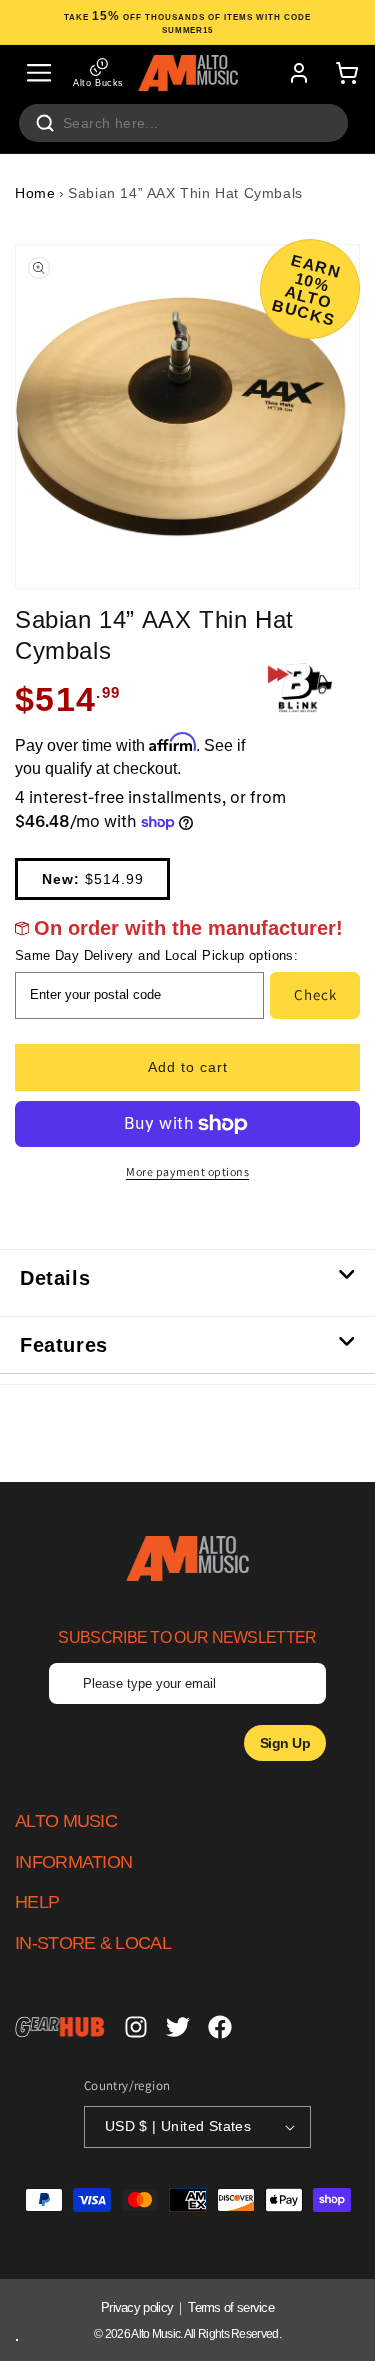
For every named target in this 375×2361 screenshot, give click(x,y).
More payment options (187, 1171)
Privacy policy (137, 2307)
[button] (39, 73)
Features (64, 1345)
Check (315, 994)
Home (35, 193)
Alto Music (155, 2334)
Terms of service (231, 2307)
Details (55, 1278)
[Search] (45, 123)
